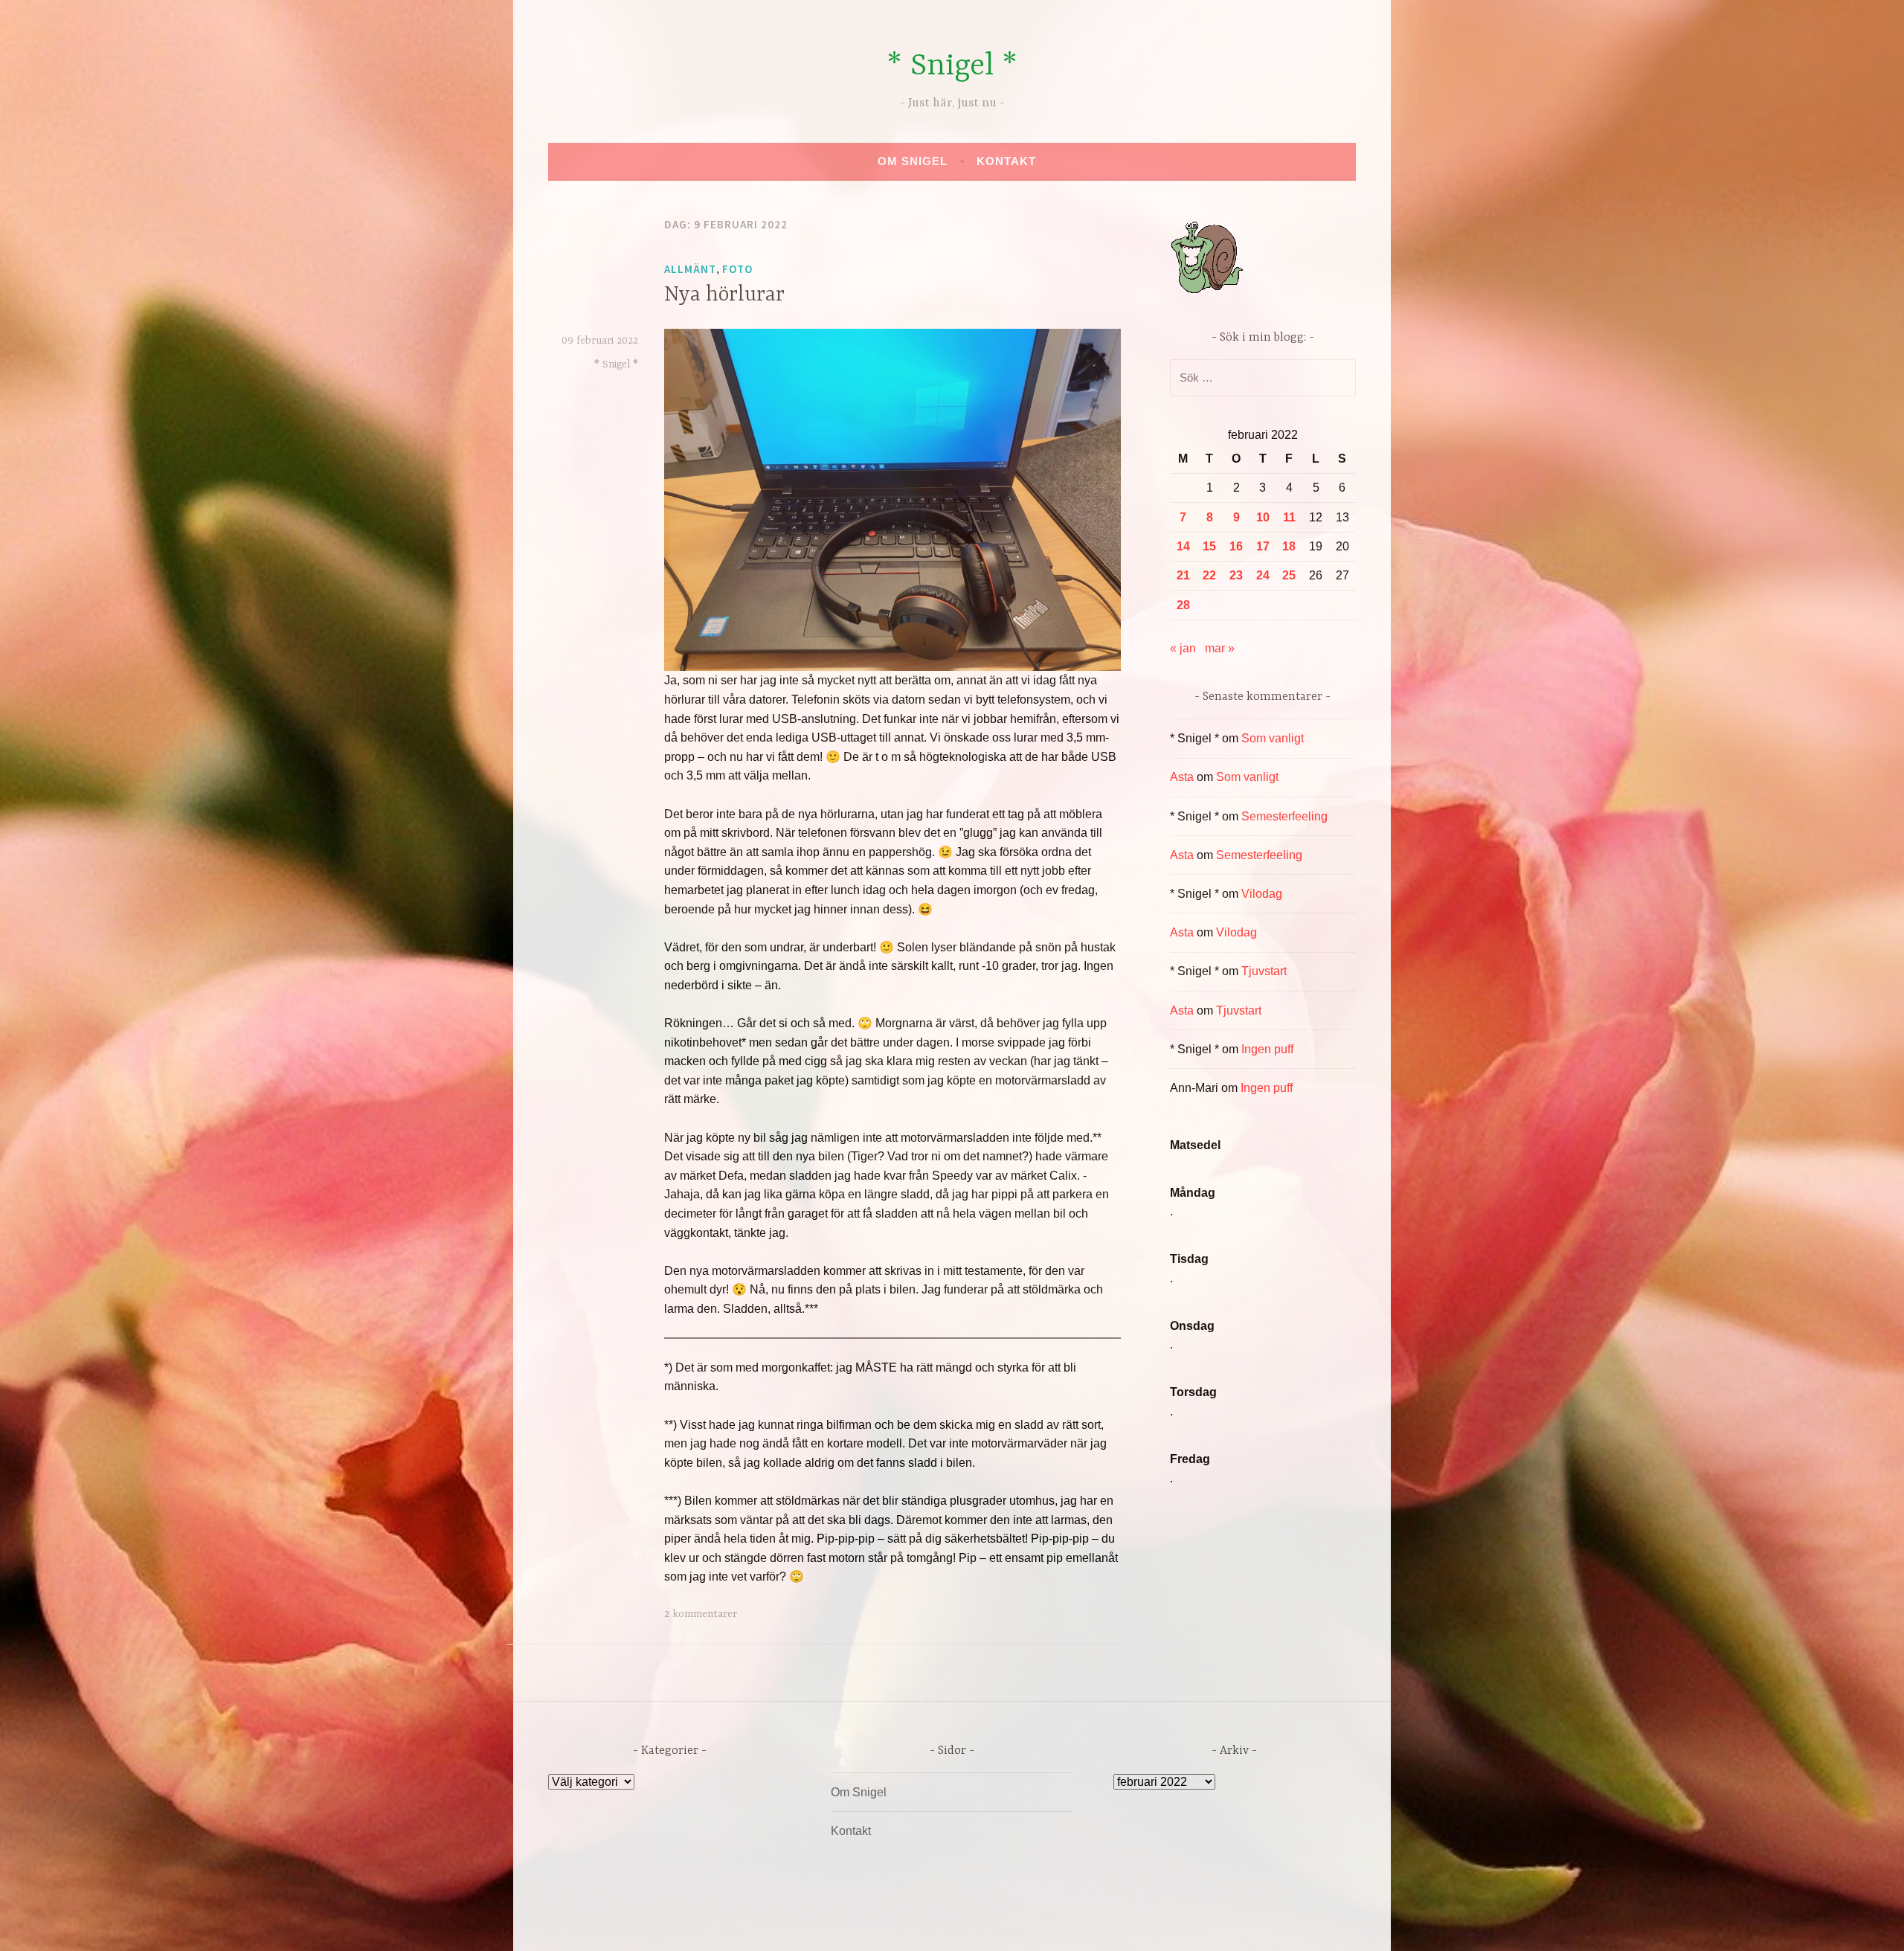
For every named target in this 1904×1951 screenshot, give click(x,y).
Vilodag (1262, 894)
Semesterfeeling (1284, 816)
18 (1289, 546)
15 (1209, 546)
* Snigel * (952, 67)
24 (1263, 575)
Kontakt (1006, 161)
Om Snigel (913, 161)
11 (1289, 517)
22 (1209, 575)
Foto (737, 269)
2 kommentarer (701, 1614)
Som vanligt (1273, 738)
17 (1263, 546)
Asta (1182, 777)
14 (1183, 546)
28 (1183, 605)
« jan (1183, 648)
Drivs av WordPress (842, 1924)
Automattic (1091, 1924)
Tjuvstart (1264, 971)
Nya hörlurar (724, 295)
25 (1289, 575)
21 (1183, 575)
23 (1236, 575)
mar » (1220, 648)
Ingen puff (1267, 1049)
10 (1263, 517)
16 (1236, 546)
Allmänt (690, 269)
